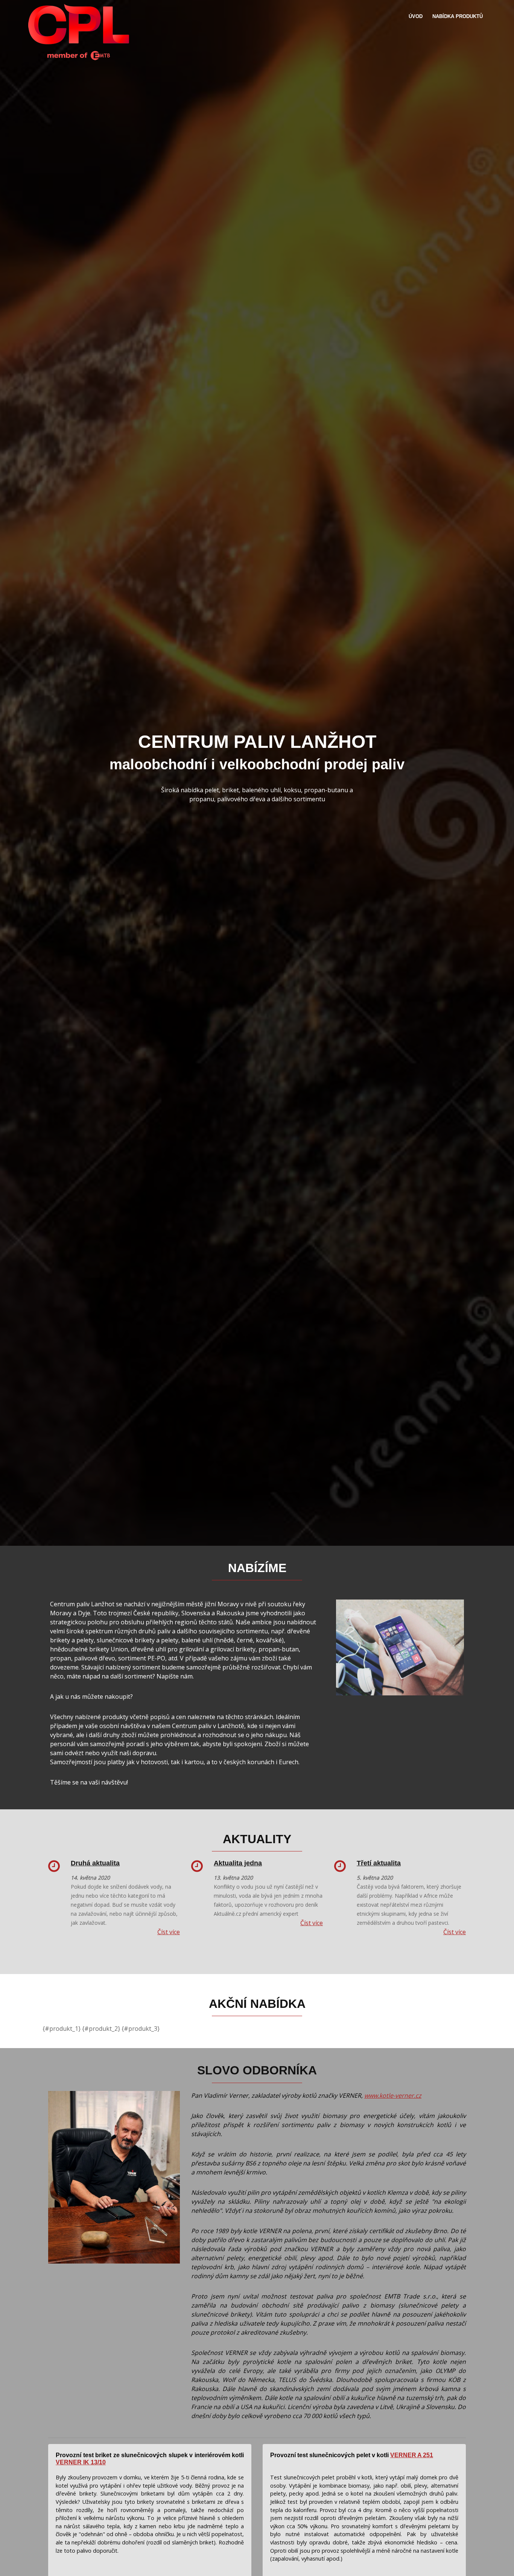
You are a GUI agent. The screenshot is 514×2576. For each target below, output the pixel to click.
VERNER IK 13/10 (81, 2462)
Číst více (169, 1932)
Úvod (416, 16)
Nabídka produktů (458, 16)
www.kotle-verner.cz (393, 2095)
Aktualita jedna (238, 1863)
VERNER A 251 (412, 2455)
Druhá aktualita (95, 1863)
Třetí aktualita (379, 1863)
